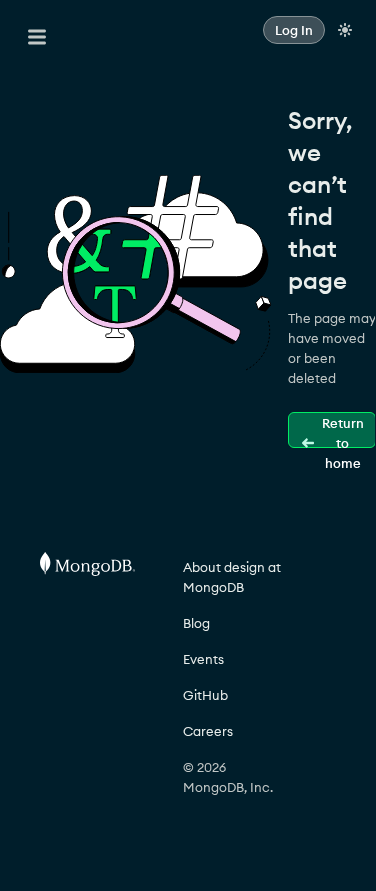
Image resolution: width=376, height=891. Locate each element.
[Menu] (37, 37)
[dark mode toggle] (345, 30)
